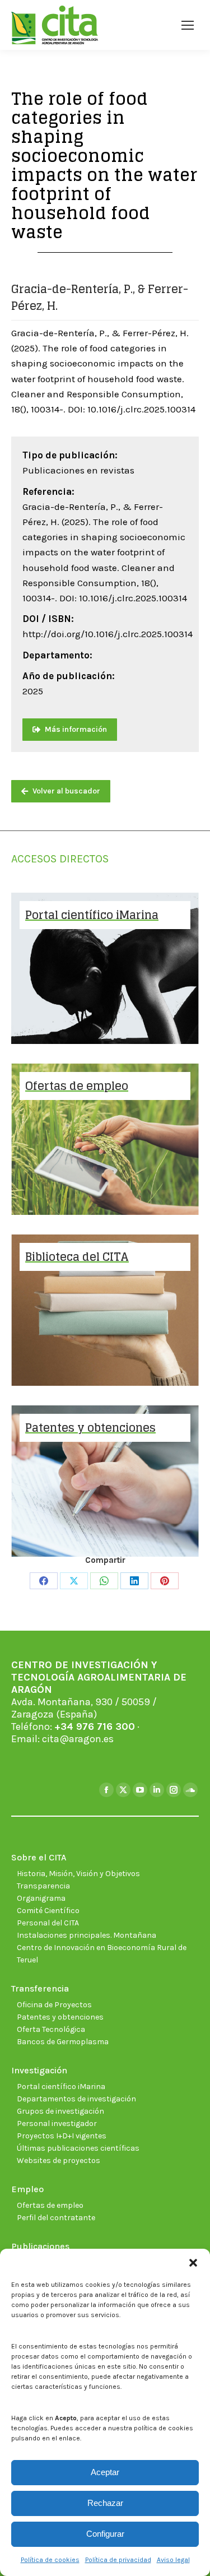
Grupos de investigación (60, 2111)
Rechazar (105, 2503)
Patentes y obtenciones (60, 2017)
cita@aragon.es (78, 1739)
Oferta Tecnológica (51, 2029)
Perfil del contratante (56, 2218)
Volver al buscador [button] (66, 791)
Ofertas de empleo (50, 2205)
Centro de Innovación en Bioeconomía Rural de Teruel (102, 1954)
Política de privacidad (118, 2560)
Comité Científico (48, 1911)
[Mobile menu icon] (188, 25)
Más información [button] (76, 729)
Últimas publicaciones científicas (78, 2148)
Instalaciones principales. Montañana (87, 1935)
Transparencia (43, 1886)
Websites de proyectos (59, 2160)
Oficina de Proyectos (54, 2005)
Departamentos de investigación (76, 2099)
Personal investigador (57, 2124)
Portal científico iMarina (61, 2087)
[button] (193, 2263)
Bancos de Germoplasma (63, 2042)
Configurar (105, 2534)
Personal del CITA (48, 1923)
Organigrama (41, 1898)
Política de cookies (50, 2560)
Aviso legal (173, 2560)
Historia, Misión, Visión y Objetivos (78, 1874)
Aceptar (105, 2472)
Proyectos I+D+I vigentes (62, 2136)
